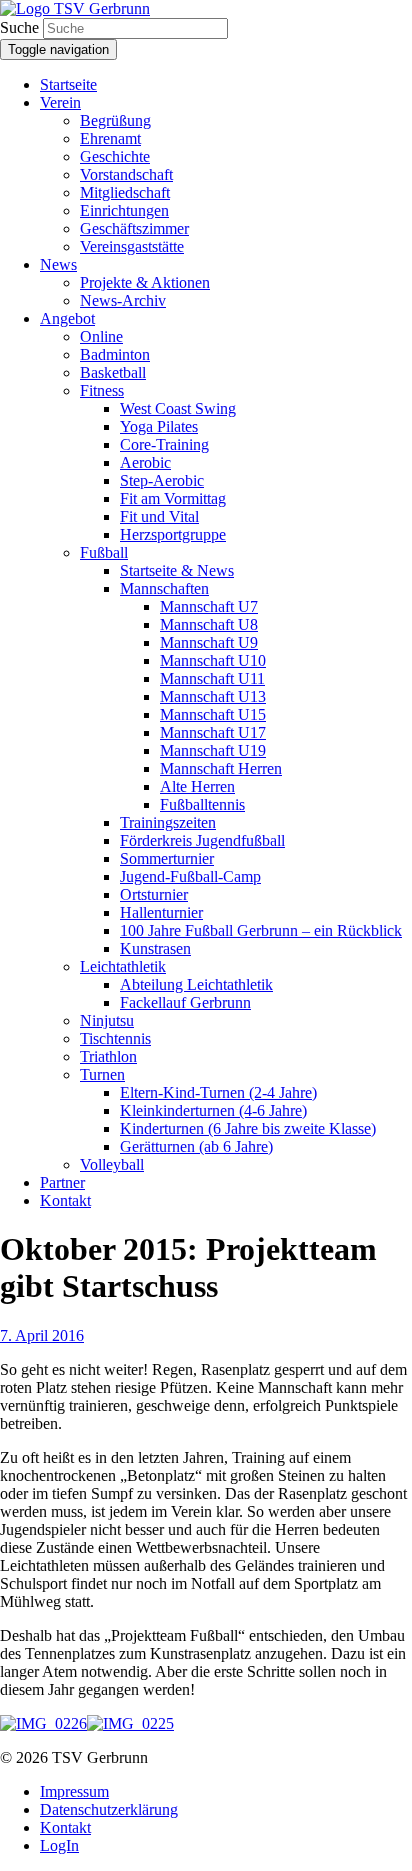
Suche (19, 27)
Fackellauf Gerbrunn (185, 1002)
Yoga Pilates (159, 426)
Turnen (102, 1074)
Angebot (67, 318)
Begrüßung (115, 120)
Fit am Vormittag (173, 498)
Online (101, 336)
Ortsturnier (154, 894)
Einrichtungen (124, 210)
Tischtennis (115, 1038)
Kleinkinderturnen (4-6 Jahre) (213, 1110)
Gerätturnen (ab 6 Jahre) (196, 1146)
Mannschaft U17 (213, 732)
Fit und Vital (159, 516)
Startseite (68, 84)
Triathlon (108, 1056)
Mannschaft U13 (213, 696)
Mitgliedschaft (125, 192)
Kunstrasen (155, 948)
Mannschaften (164, 588)
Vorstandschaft (126, 174)
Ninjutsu (107, 1020)
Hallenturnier (161, 912)
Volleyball (112, 1164)
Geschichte (115, 156)
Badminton (115, 354)
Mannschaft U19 (213, 750)
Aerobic (145, 462)
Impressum (74, 1791)
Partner (62, 1182)
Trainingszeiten (168, 822)
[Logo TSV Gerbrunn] (75, 8)
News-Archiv (123, 300)
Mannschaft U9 (209, 642)
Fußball (104, 552)
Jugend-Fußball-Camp (190, 876)
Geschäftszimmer (134, 228)
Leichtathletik (123, 966)
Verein (60, 102)
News (58, 264)
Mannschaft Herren (221, 768)
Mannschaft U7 (209, 606)
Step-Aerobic (162, 480)
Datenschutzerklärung (109, 1809)
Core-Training (164, 444)
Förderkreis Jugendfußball (202, 840)
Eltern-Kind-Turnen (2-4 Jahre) (218, 1092)
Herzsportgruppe (173, 534)
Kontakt (65, 1200)
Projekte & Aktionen (145, 282)
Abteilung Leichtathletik (196, 984)
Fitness (102, 390)
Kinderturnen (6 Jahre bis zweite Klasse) (248, 1128)
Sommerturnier (167, 858)
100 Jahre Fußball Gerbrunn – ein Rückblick (261, 930)
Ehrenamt (110, 138)
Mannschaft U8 (209, 624)
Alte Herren (197, 786)
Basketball (113, 372)
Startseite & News (177, 570)
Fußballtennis (202, 804)
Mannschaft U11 (212, 678)
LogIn (59, 1845)
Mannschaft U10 (213, 660)
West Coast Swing (178, 408)
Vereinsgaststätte (132, 246)
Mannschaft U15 (213, 714)
